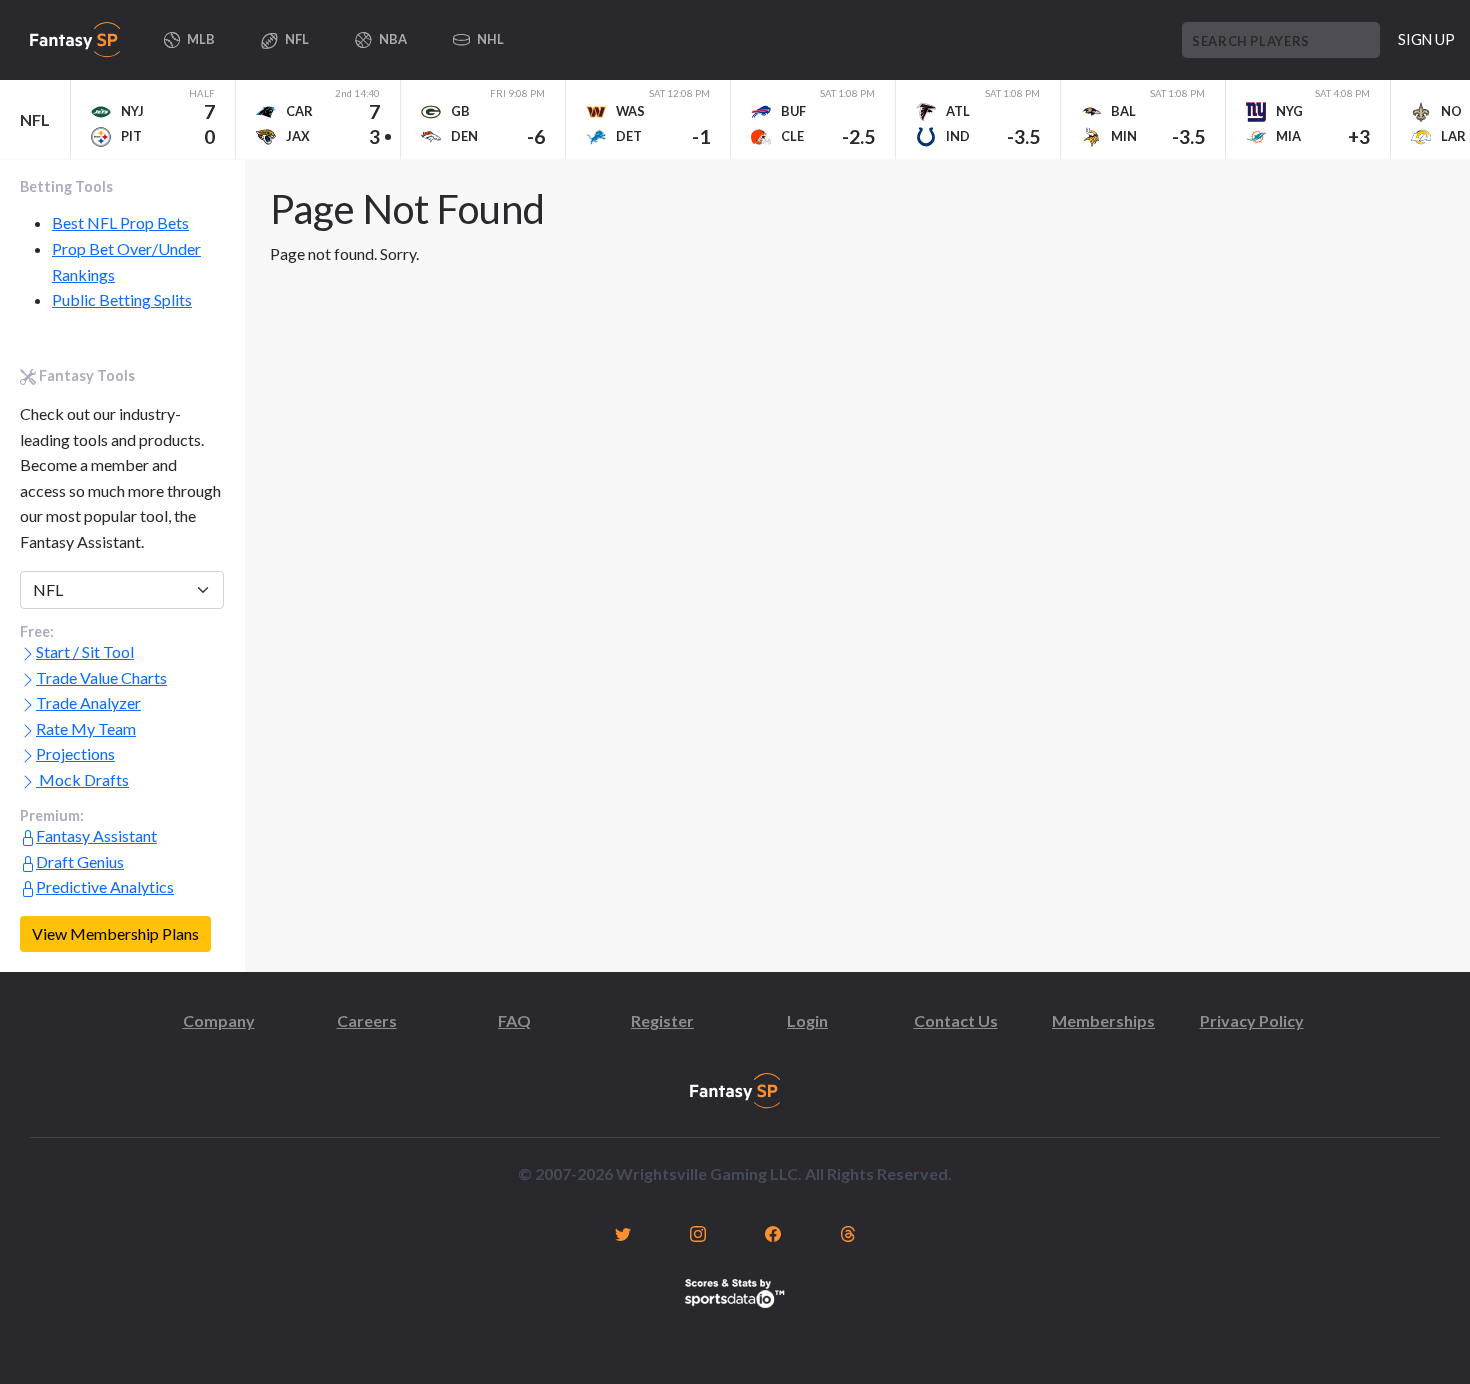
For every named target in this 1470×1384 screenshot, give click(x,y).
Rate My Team (86, 728)
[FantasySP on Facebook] (772, 1232)
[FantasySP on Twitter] (622, 1232)
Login (807, 1020)
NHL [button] (489, 39)
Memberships (1103, 1020)
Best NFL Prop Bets (120, 222)
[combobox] (1281, 40)
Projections (75, 753)
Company (219, 1020)
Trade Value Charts (101, 677)
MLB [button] (200, 39)
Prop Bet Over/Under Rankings (126, 261)
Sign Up (1426, 39)
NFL (35, 119)
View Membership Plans (115, 933)
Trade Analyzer (88, 702)
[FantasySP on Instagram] (697, 1232)
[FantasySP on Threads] (847, 1232)
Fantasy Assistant (96, 835)
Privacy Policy (1252, 1020)
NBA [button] (392, 39)
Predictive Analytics (105, 886)
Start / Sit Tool (85, 651)
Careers (367, 1020)
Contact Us (956, 1020)
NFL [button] (296, 39)
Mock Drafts (82, 779)
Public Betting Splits (122, 299)
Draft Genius (80, 861)
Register (662, 1020)
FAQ (514, 1020)
